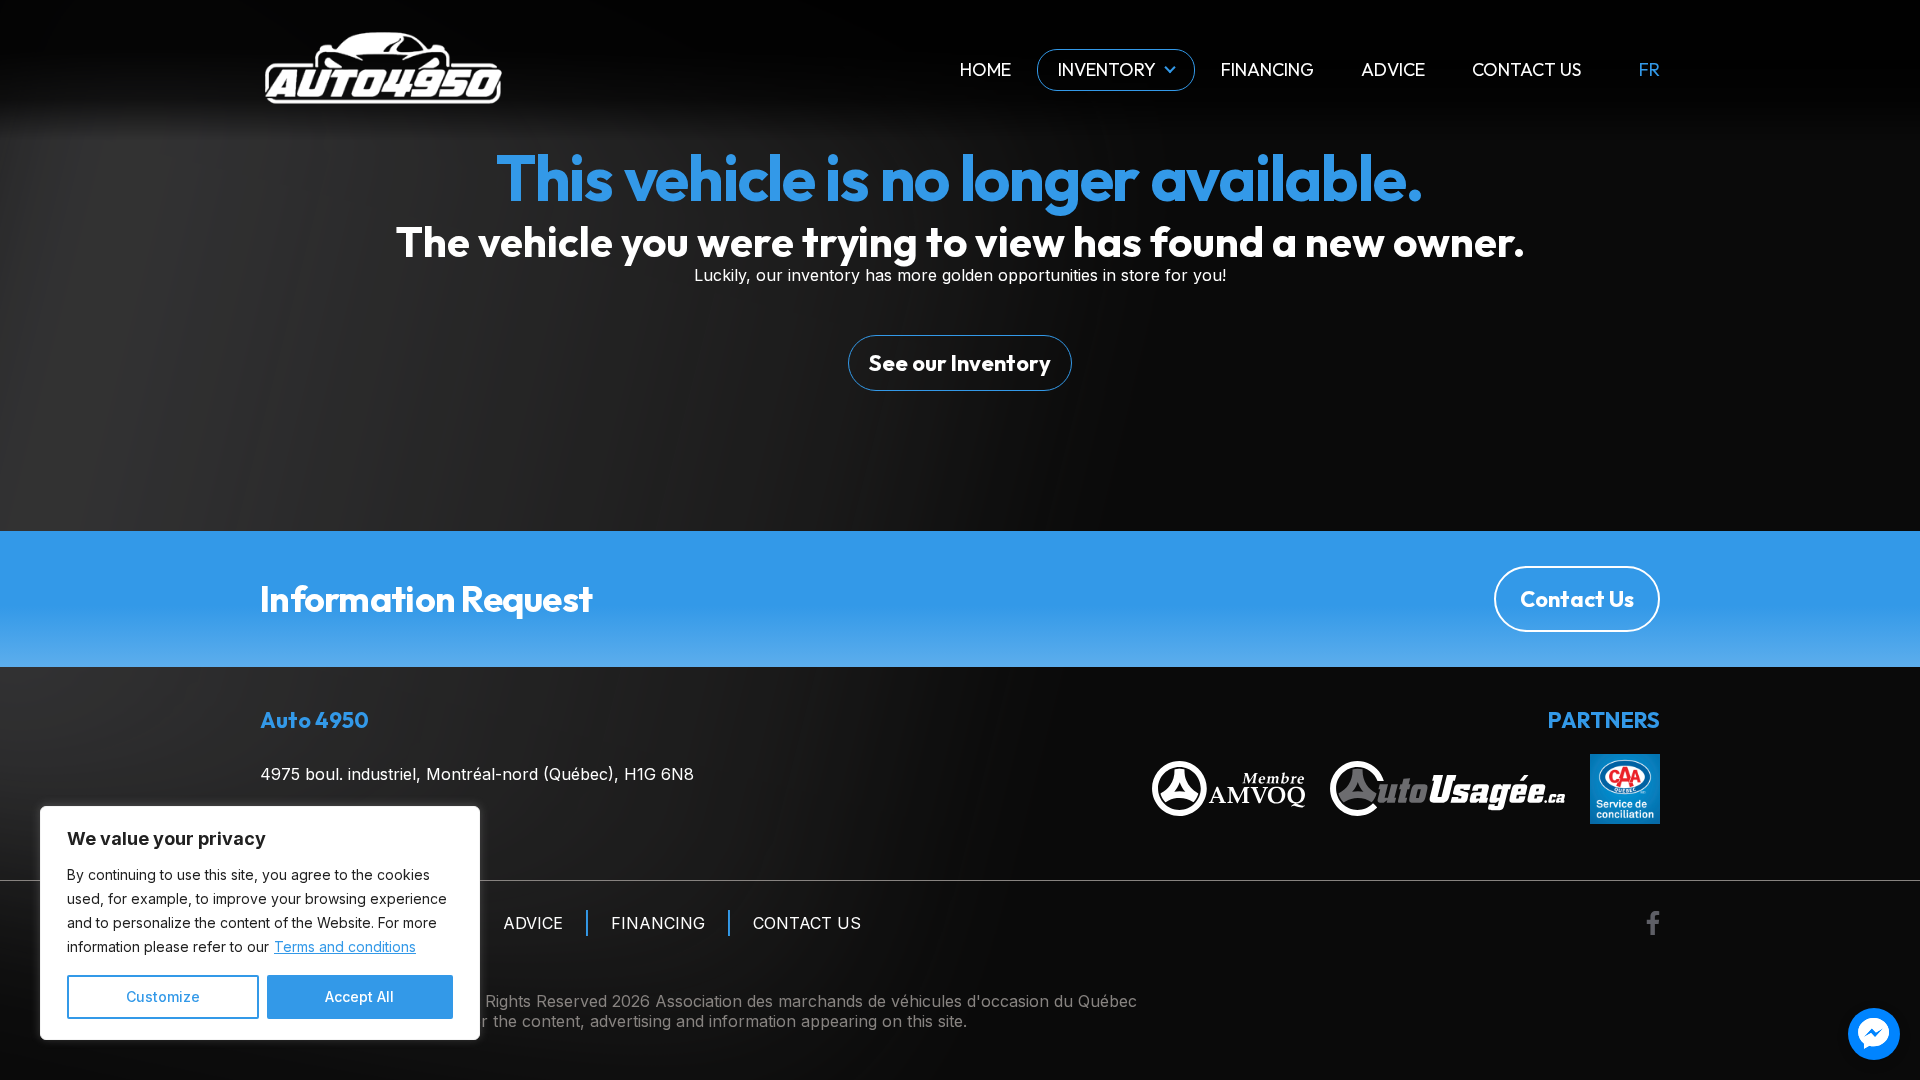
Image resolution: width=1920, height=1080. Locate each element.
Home (985, 69)
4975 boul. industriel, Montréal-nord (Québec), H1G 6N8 (477, 774)
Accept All (359, 996)
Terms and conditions (345, 946)
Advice (1393, 69)
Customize (163, 996)
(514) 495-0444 (320, 825)
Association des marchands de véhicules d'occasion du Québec (896, 1001)
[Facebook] (1653, 923)
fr (1649, 70)
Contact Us (1526, 69)
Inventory (1107, 69)
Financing (1267, 69)
